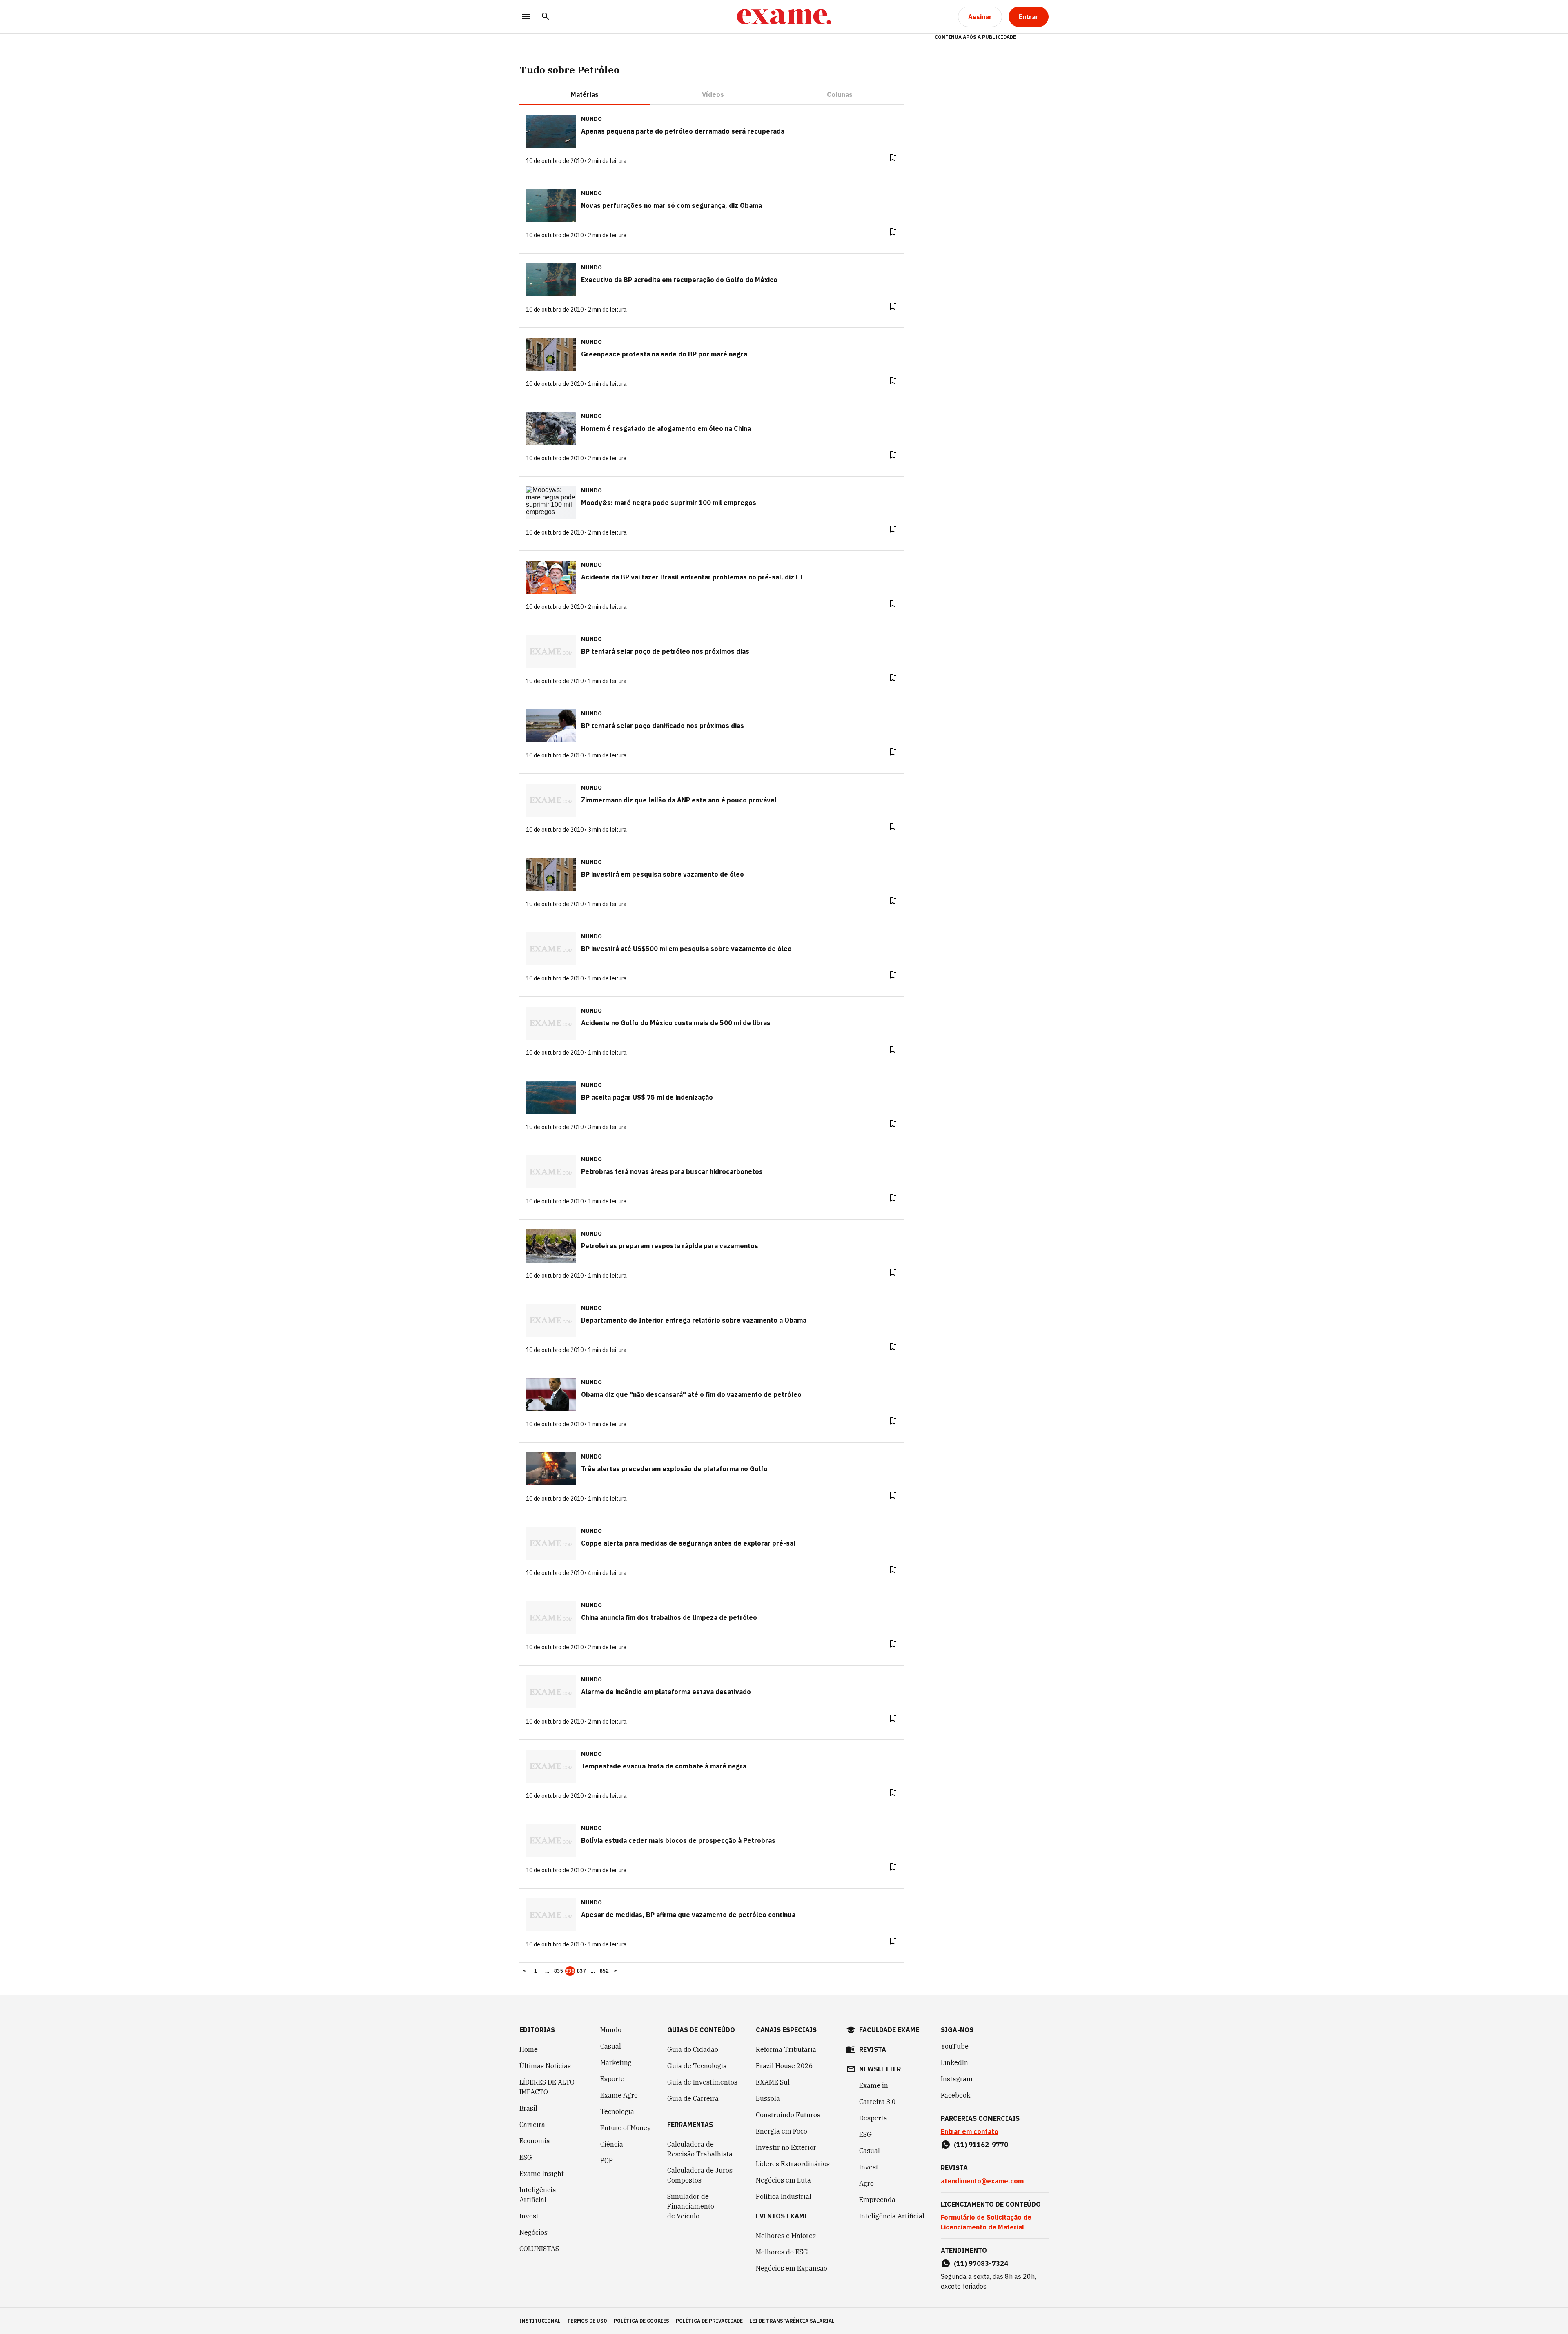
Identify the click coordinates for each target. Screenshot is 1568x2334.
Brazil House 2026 (784, 2066)
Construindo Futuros (788, 2115)
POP (607, 2160)
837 (581, 1971)
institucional (540, 2321)
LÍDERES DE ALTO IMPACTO (547, 2087)
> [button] (616, 1971)
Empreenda (877, 2200)
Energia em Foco (782, 2131)
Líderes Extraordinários (793, 2164)
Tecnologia (617, 2111)
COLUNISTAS (539, 2249)
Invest (529, 2216)
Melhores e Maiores (786, 2236)
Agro (866, 2183)
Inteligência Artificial (538, 2195)
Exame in (874, 2085)
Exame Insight (542, 2174)
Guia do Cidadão (693, 2049)
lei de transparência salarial (792, 2321)
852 (604, 1971)
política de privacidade (709, 2321)
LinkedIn (954, 2062)
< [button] (524, 1971)
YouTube (955, 2046)
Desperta (873, 2118)
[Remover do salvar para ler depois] (893, 158)
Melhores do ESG (782, 2252)
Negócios (533, 2232)
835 (559, 1971)
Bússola (768, 2098)
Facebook (955, 2095)
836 (570, 1971)
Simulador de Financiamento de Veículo (691, 2206)
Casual (611, 2046)
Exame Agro (619, 2095)
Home (529, 2049)
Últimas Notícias (545, 2066)
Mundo (611, 2030)
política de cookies (641, 2321)
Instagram (957, 2079)
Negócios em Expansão (792, 2268)
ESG (526, 2157)
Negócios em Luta (783, 2180)
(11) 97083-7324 (981, 2263)
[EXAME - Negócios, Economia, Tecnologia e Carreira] (784, 17)
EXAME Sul (773, 2082)
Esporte (612, 2079)
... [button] (547, 1971)
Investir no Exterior (786, 2147)
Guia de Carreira (693, 2098)
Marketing (616, 2062)
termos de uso (587, 2321)
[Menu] (526, 17)
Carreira (532, 2125)
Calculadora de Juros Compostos (700, 2175)
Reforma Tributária (786, 2049)
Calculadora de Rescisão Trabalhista (700, 2149)
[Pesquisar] (546, 17)
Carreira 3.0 (878, 2102)
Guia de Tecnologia (697, 2066)
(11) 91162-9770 (981, 2145)
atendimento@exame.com (982, 2181)
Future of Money (626, 2128)
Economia (535, 2141)
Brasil (528, 2108)
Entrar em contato (970, 2131)
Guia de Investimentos (702, 2082)
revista (873, 2049)
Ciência (612, 2144)
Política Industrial (784, 2196)
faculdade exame (889, 2030)
